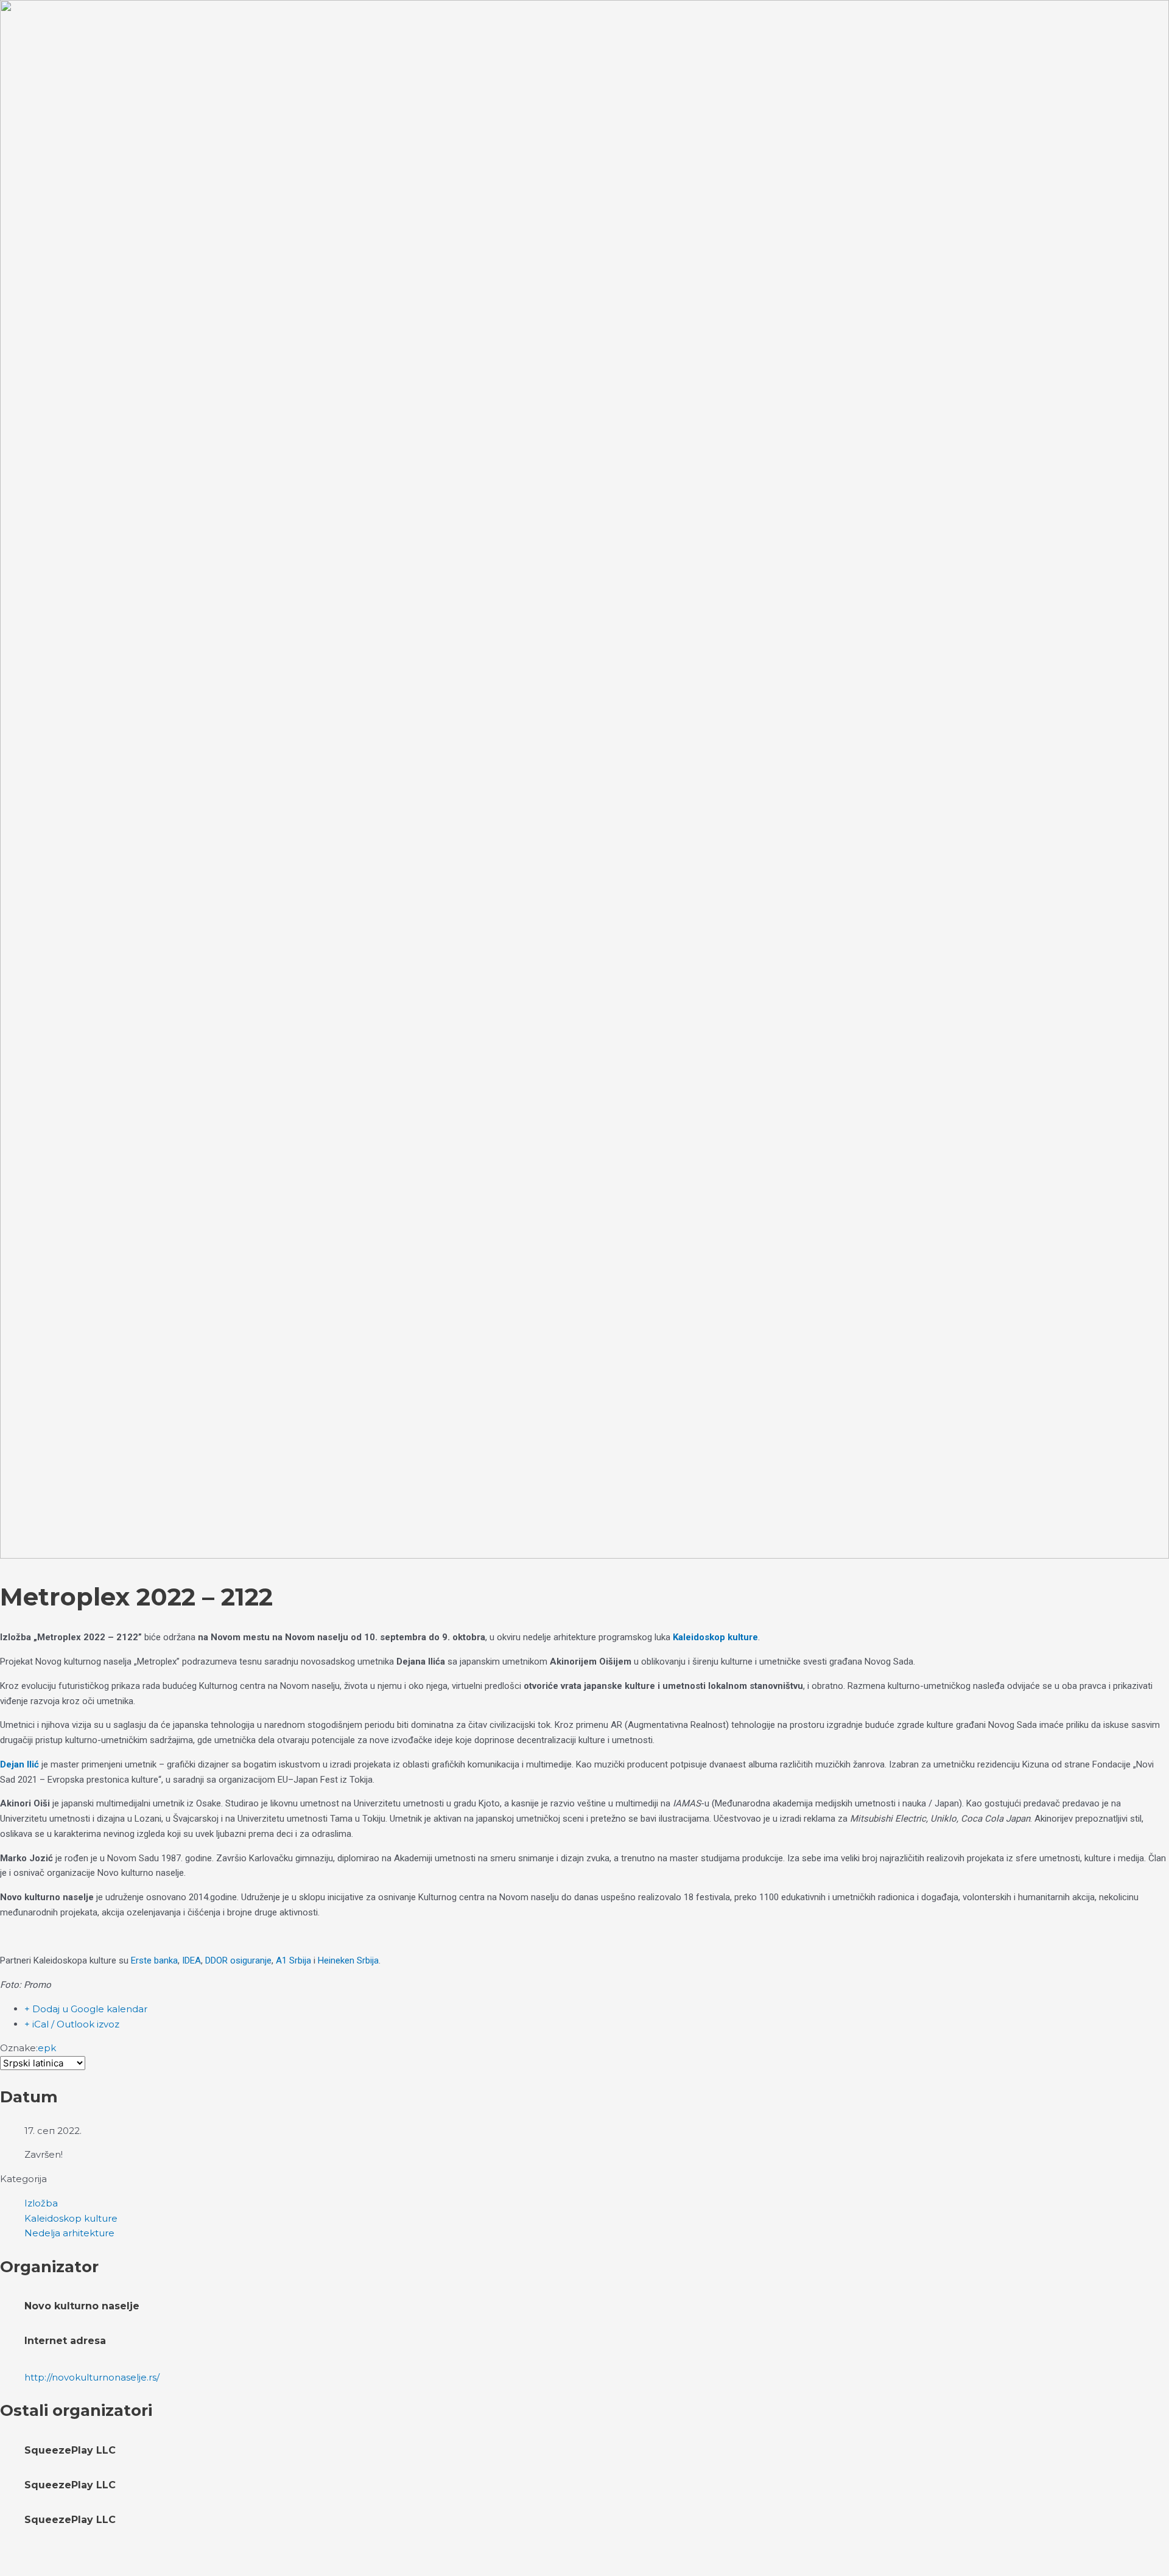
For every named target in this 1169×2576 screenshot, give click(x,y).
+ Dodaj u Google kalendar (86, 2009)
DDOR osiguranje (238, 1960)
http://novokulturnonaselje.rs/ (92, 2377)
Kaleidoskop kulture (715, 1637)
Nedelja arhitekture (69, 2233)
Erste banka (154, 1960)
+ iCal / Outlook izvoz (72, 2024)
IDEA (191, 1960)
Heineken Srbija (348, 1960)
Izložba (41, 2203)
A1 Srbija (293, 1960)
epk (47, 2048)
